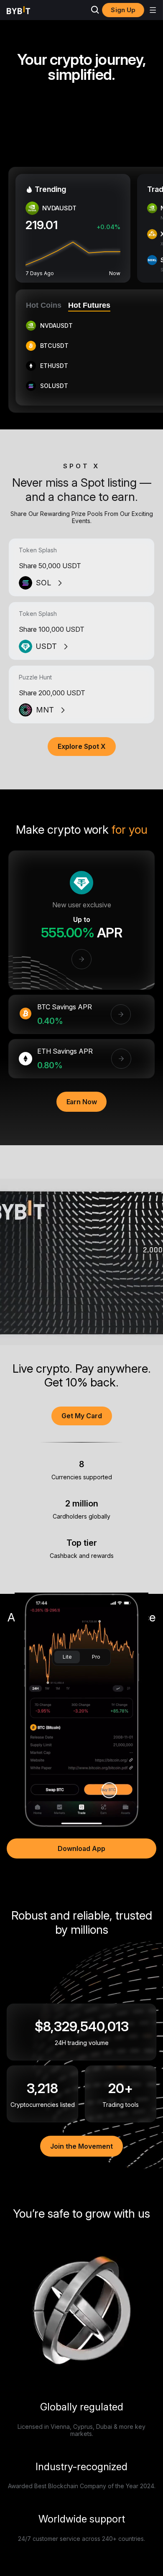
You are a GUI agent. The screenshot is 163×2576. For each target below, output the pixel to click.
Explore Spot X (82, 746)
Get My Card (82, 1416)
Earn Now (82, 1102)
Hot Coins (44, 305)
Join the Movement (81, 2146)
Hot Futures (89, 305)
